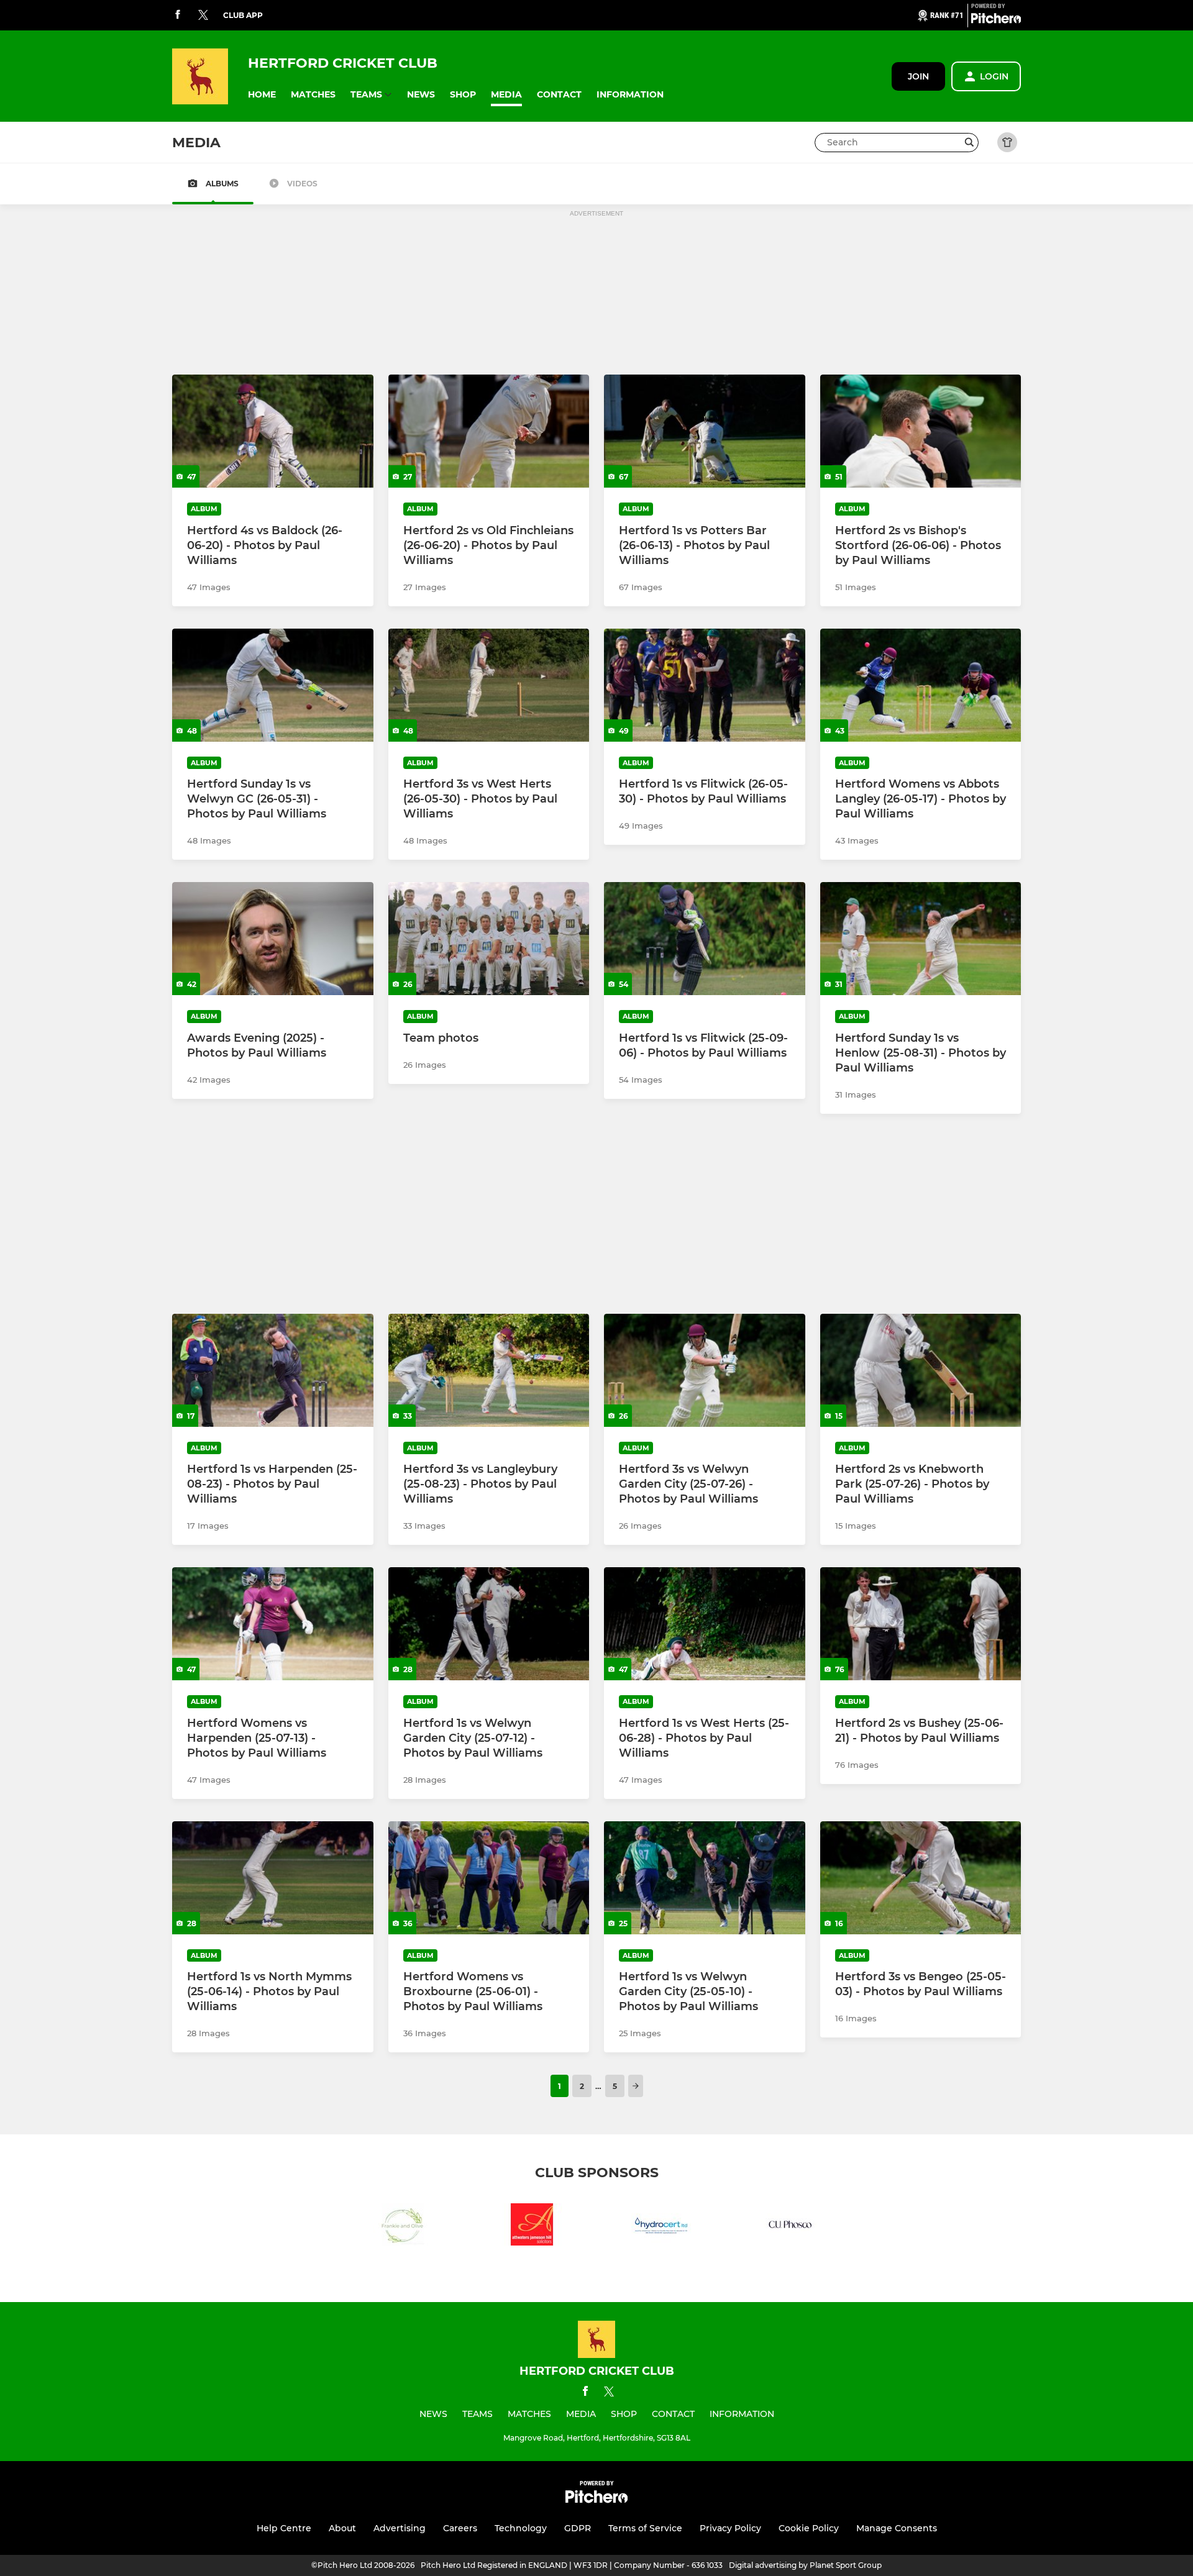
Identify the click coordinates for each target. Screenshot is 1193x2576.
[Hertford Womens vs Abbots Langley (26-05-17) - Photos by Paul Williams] (921, 685)
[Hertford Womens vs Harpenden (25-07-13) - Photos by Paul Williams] (273, 1624)
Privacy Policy (730, 2528)
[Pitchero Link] (996, 20)
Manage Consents (897, 2528)
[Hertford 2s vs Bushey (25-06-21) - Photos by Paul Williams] (921, 1624)
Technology (521, 2528)
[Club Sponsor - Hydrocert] (661, 2227)
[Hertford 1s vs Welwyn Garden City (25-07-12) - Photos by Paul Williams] (489, 1624)
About (342, 2528)
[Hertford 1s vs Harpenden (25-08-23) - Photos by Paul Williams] (273, 1370)
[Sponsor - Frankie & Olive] (403, 2227)
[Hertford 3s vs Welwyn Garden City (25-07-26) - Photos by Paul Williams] (705, 1370)
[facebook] (178, 15)
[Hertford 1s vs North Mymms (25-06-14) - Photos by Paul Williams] (273, 1878)
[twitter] (203, 16)
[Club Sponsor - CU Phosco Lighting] (790, 2227)
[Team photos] (489, 939)
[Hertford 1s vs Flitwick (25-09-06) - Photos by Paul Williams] (705, 939)
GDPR (578, 2528)
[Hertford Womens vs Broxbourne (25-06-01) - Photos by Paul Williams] (489, 1878)
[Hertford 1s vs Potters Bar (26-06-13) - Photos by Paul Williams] (705, 431)
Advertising (400, 2528)
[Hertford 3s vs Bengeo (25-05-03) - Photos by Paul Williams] (921, 1878)
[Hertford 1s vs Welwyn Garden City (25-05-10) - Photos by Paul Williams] (705, 1878)
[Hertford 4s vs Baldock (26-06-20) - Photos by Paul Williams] (273, 431)
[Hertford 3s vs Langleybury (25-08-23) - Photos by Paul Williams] (489, 1370)
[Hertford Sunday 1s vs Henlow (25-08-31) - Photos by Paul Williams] (921, 939)
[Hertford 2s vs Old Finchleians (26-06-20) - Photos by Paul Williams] (489, 431)
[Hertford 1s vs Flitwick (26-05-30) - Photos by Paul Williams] (705, 685)
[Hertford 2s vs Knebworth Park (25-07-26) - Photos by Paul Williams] (921, 1370)
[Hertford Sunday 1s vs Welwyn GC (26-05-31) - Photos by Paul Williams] (273, 685)
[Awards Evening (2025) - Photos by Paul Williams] (273, 939)
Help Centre (284, 2528)
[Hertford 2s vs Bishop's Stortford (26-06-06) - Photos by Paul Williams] (921, 431)
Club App (243, 15)
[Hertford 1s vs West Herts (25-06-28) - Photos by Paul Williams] (705, 1624)
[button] (262, 95)
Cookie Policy (809, 2528)
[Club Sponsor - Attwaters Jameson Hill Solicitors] (532, 2227)
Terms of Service (645, 2528)
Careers (460, 2528)
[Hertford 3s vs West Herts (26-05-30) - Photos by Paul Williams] (489, 685)
